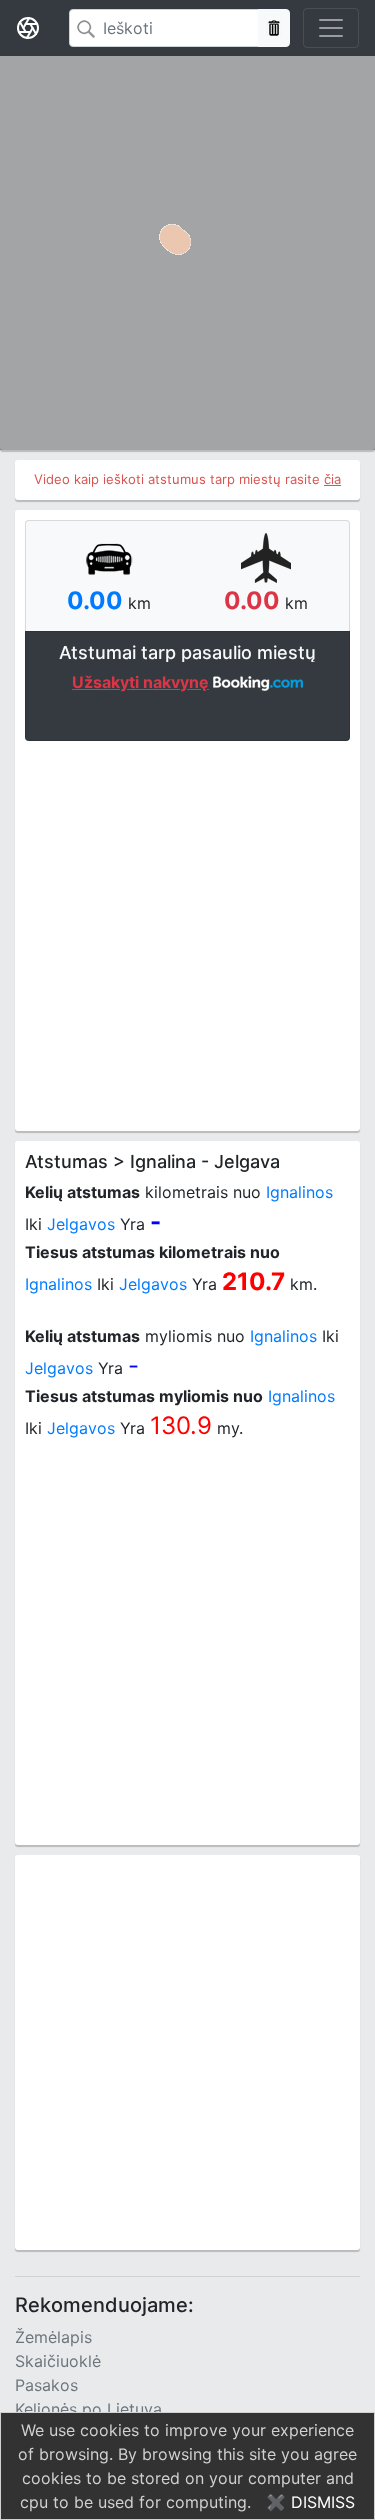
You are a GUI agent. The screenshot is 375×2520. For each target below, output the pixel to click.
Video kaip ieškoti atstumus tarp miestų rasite (187, 479)
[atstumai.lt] (28, 28)
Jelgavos (81, 1224)
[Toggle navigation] (331, 28)
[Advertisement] (187, 933)
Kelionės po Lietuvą (88, 2409)
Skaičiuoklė (58, 2361)
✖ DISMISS (310, 2502)
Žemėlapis (53, 2337)
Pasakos (46, 2385)
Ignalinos (299, 1192)
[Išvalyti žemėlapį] (274, 28)
